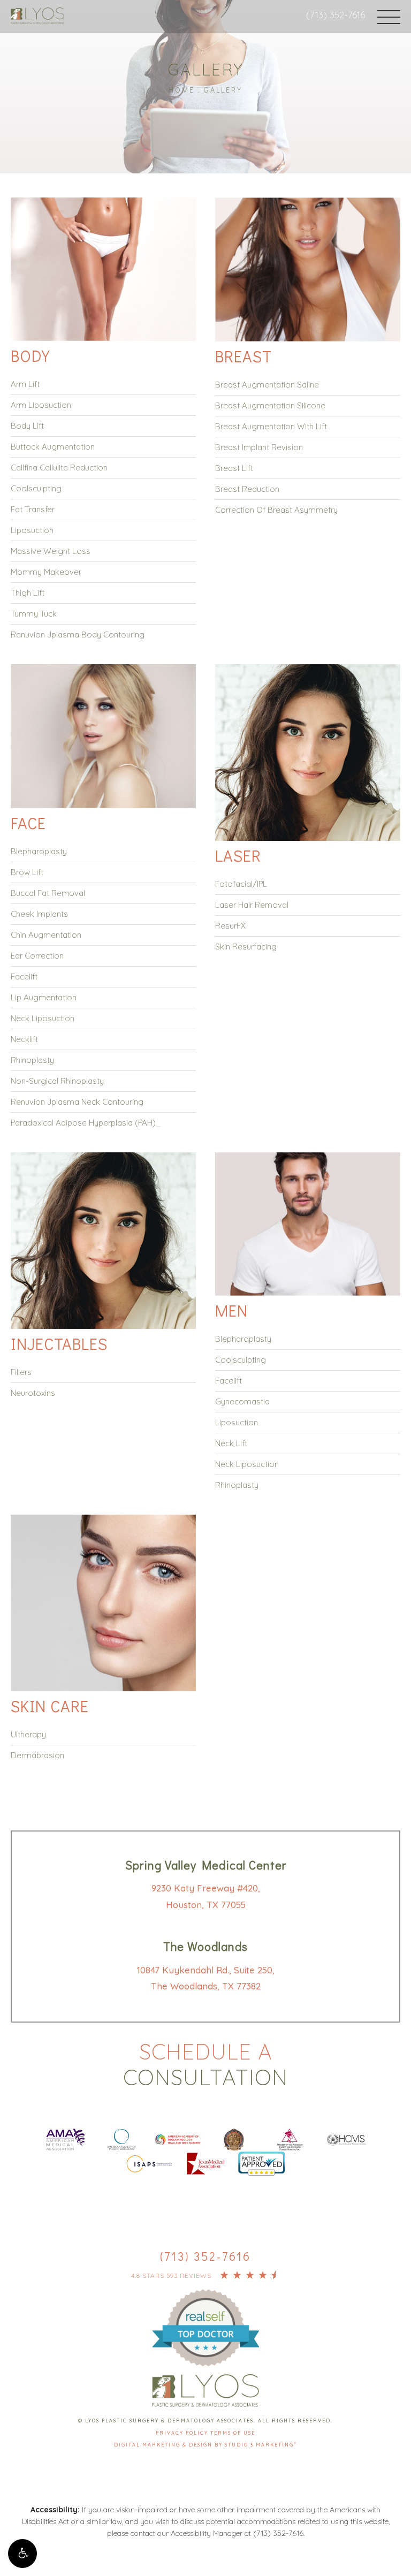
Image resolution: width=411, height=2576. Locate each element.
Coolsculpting (36, 488)
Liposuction (32, 530)
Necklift (24, 1039)
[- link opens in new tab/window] (205, 2314)
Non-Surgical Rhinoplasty (57, 1081)
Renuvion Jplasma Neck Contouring (77, 1102)
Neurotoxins (33, 1393)
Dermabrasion (37, 1755)
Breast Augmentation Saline (267, 385)
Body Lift (27, 426)
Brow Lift (27, 872)
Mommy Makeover (46, 572)
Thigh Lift (28, 593)
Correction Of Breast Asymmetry (276, 510)
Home (182, 90)
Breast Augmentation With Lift (271, 426)
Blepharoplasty (39, 851)
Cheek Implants (39, 914)
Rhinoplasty (32, 1060)
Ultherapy (28, 1734)
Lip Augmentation (44, 997)
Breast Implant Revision (259, 447)
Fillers (21, 1372)
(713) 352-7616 (336, 15)
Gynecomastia (242, 1401)
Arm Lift (25, 384)
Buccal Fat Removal (48, 893)
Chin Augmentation (46, 935)
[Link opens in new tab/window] (65, 2138)
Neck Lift (231, 1443)
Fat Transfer (33, 509)
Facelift (24, 977)
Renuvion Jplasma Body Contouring (78, 634)
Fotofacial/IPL (241, 884)
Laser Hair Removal (252, 905)
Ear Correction (37, 956)
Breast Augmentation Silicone (270, 405)
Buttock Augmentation (53, 447)
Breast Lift (234, 468)
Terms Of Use (233, 2433)
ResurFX (230, 926)
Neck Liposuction (43, 1018)
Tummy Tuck (34, 614)
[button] (22, 2554)
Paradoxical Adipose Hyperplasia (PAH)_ (86, 1123)
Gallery (223, 90)
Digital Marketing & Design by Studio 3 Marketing (205, 2445)
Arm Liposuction (41, 405)
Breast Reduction (247, 489)
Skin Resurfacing (246, 947)
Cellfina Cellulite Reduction (59, 468)
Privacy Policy (183, 2433)
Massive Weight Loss (51, 551)
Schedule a (205, 2064)
